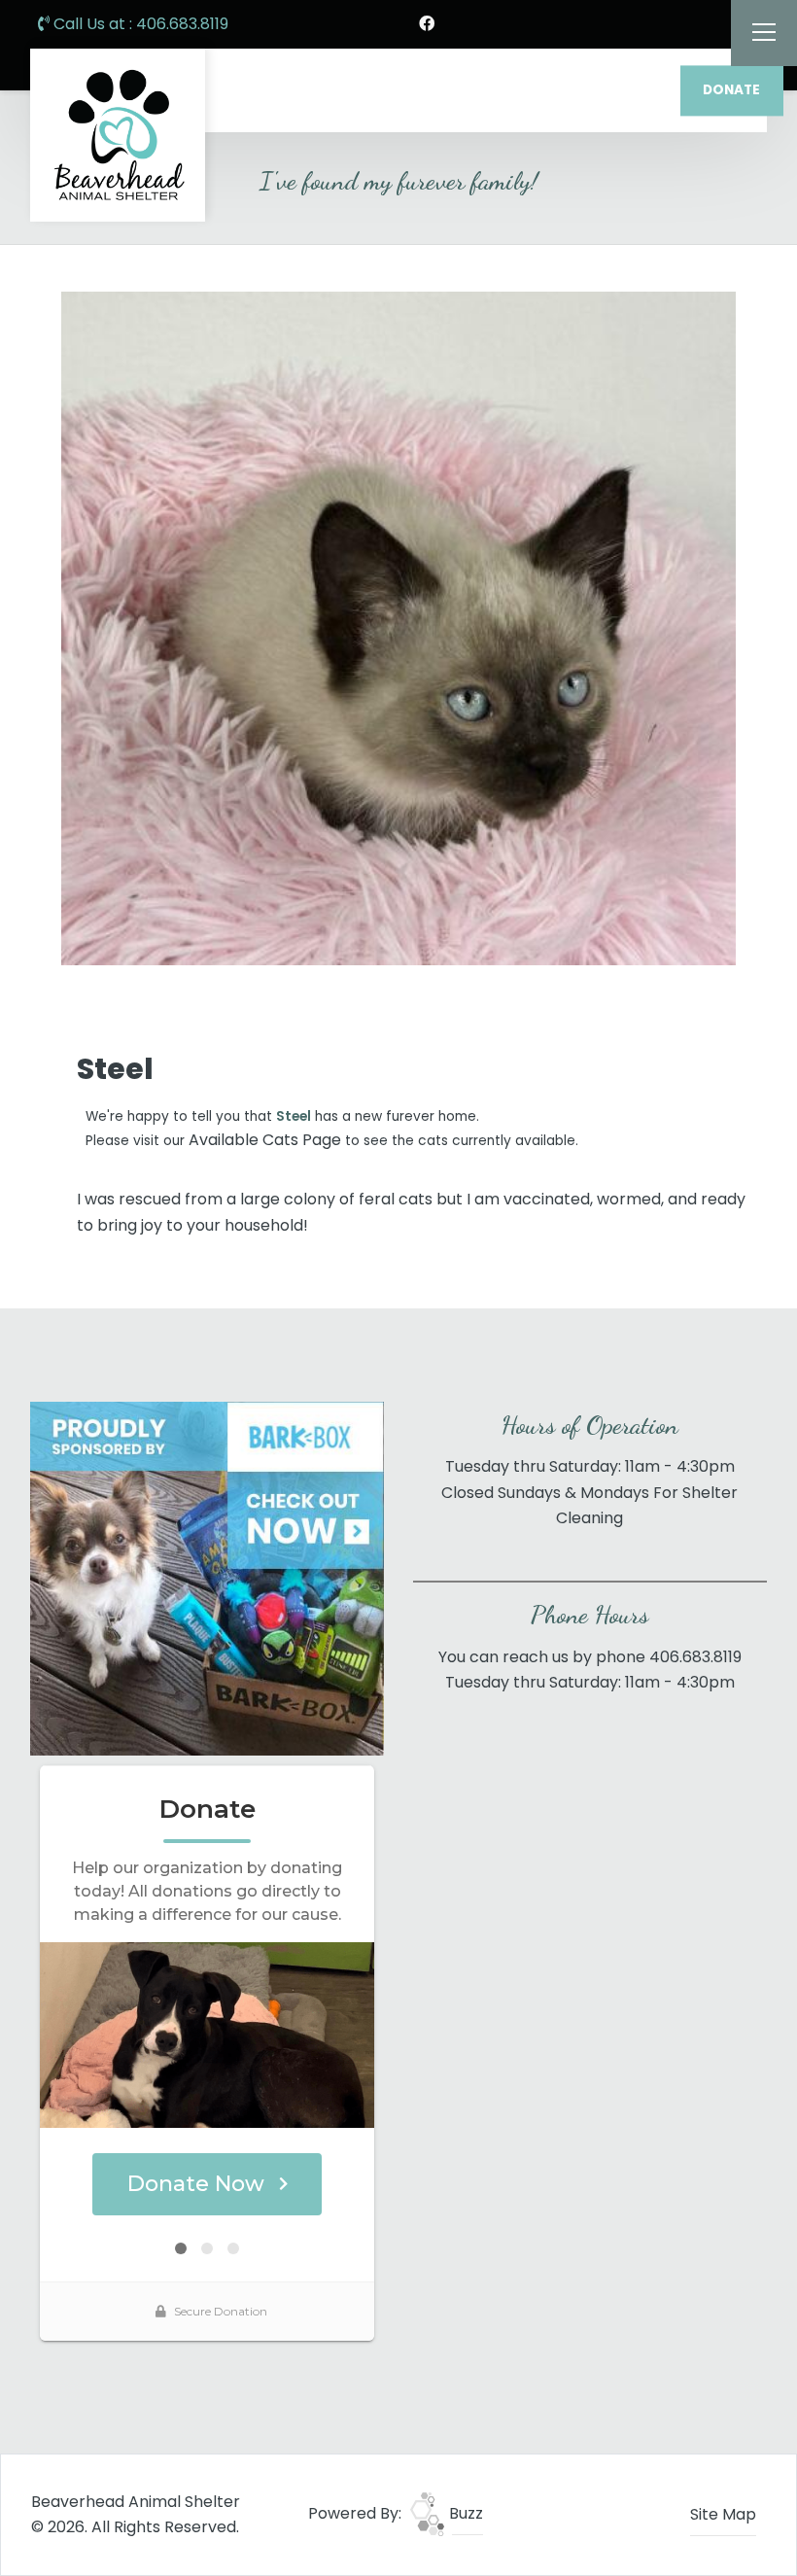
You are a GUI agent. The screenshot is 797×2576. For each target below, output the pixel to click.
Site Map (723, 2514)
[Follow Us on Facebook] (427, 24)
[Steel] (398, 628)
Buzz (464, 2513)
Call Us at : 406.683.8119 (139, 24)
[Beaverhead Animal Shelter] (118, 135)
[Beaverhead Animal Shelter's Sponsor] (207, 1577)
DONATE (731, 90)
